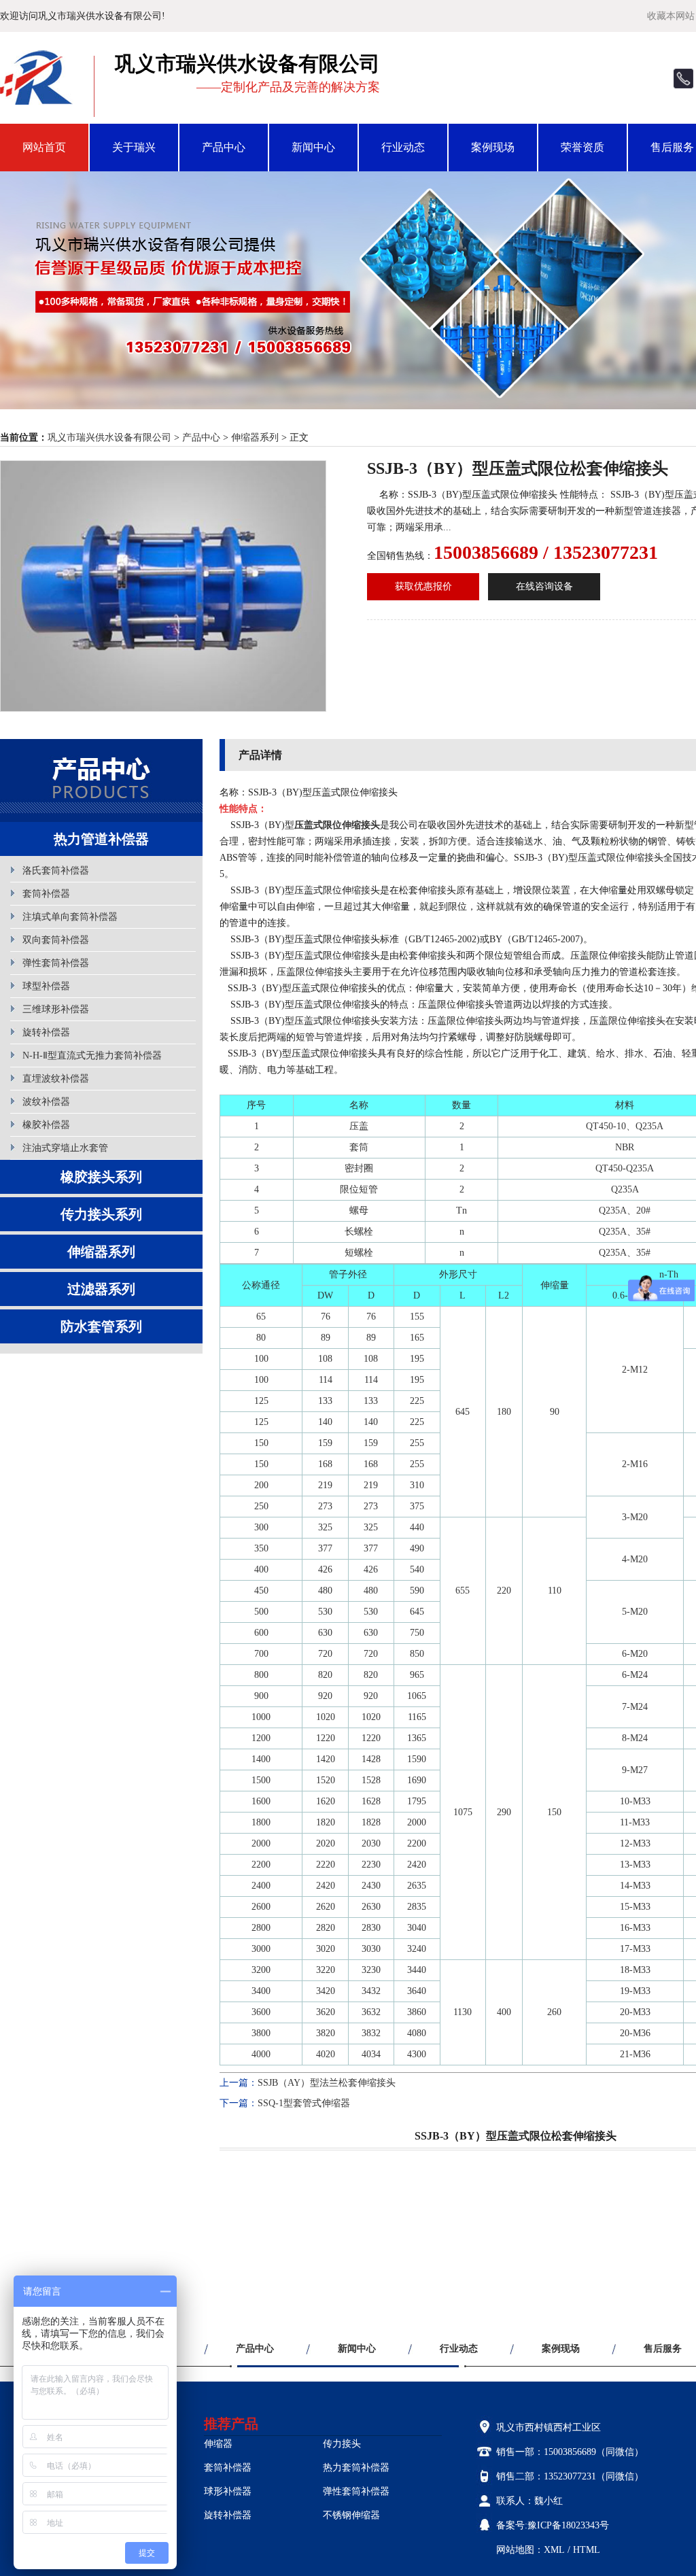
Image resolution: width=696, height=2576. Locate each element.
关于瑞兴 (134, 147)
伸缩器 (218, 2444)
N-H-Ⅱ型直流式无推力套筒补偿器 (92, 1055)
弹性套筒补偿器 (56, 963)
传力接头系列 (101, 1214)
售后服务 (663, 2349)
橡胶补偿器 (46, 1125)
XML (554, 2550)
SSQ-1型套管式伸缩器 (304, 2103)
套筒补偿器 (46, 894)
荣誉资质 (582, 147)
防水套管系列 (101, 1326)
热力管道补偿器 (101, 839)
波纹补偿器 (46, 1102)
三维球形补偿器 (56, 1009)
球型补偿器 (46, 986)
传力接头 (342, 2444)
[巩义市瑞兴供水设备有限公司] (37, 97)
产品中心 (224, 147)
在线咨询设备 (544, 586)
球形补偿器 (228, 2491)
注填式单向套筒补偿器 (70, 917)
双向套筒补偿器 (56, 940)
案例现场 (493, 147)
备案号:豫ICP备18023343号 (553, 2525)
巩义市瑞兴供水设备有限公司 (109, 437)
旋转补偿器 (46, 1032)
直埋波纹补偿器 (56, 1079)
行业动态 (403, 147)
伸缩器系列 (255, 437)
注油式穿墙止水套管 (65, 1148)
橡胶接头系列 (101, 1177)
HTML (587, 2550)
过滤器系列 (101, 1289)
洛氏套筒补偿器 (56, 871)
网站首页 (44, 147)
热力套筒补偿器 (356, 2468)
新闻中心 (313, 147)
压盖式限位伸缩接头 (337, 825)
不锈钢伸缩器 (351, 2515)
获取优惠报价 (423, 586)
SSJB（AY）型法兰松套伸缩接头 (327, 2083)
